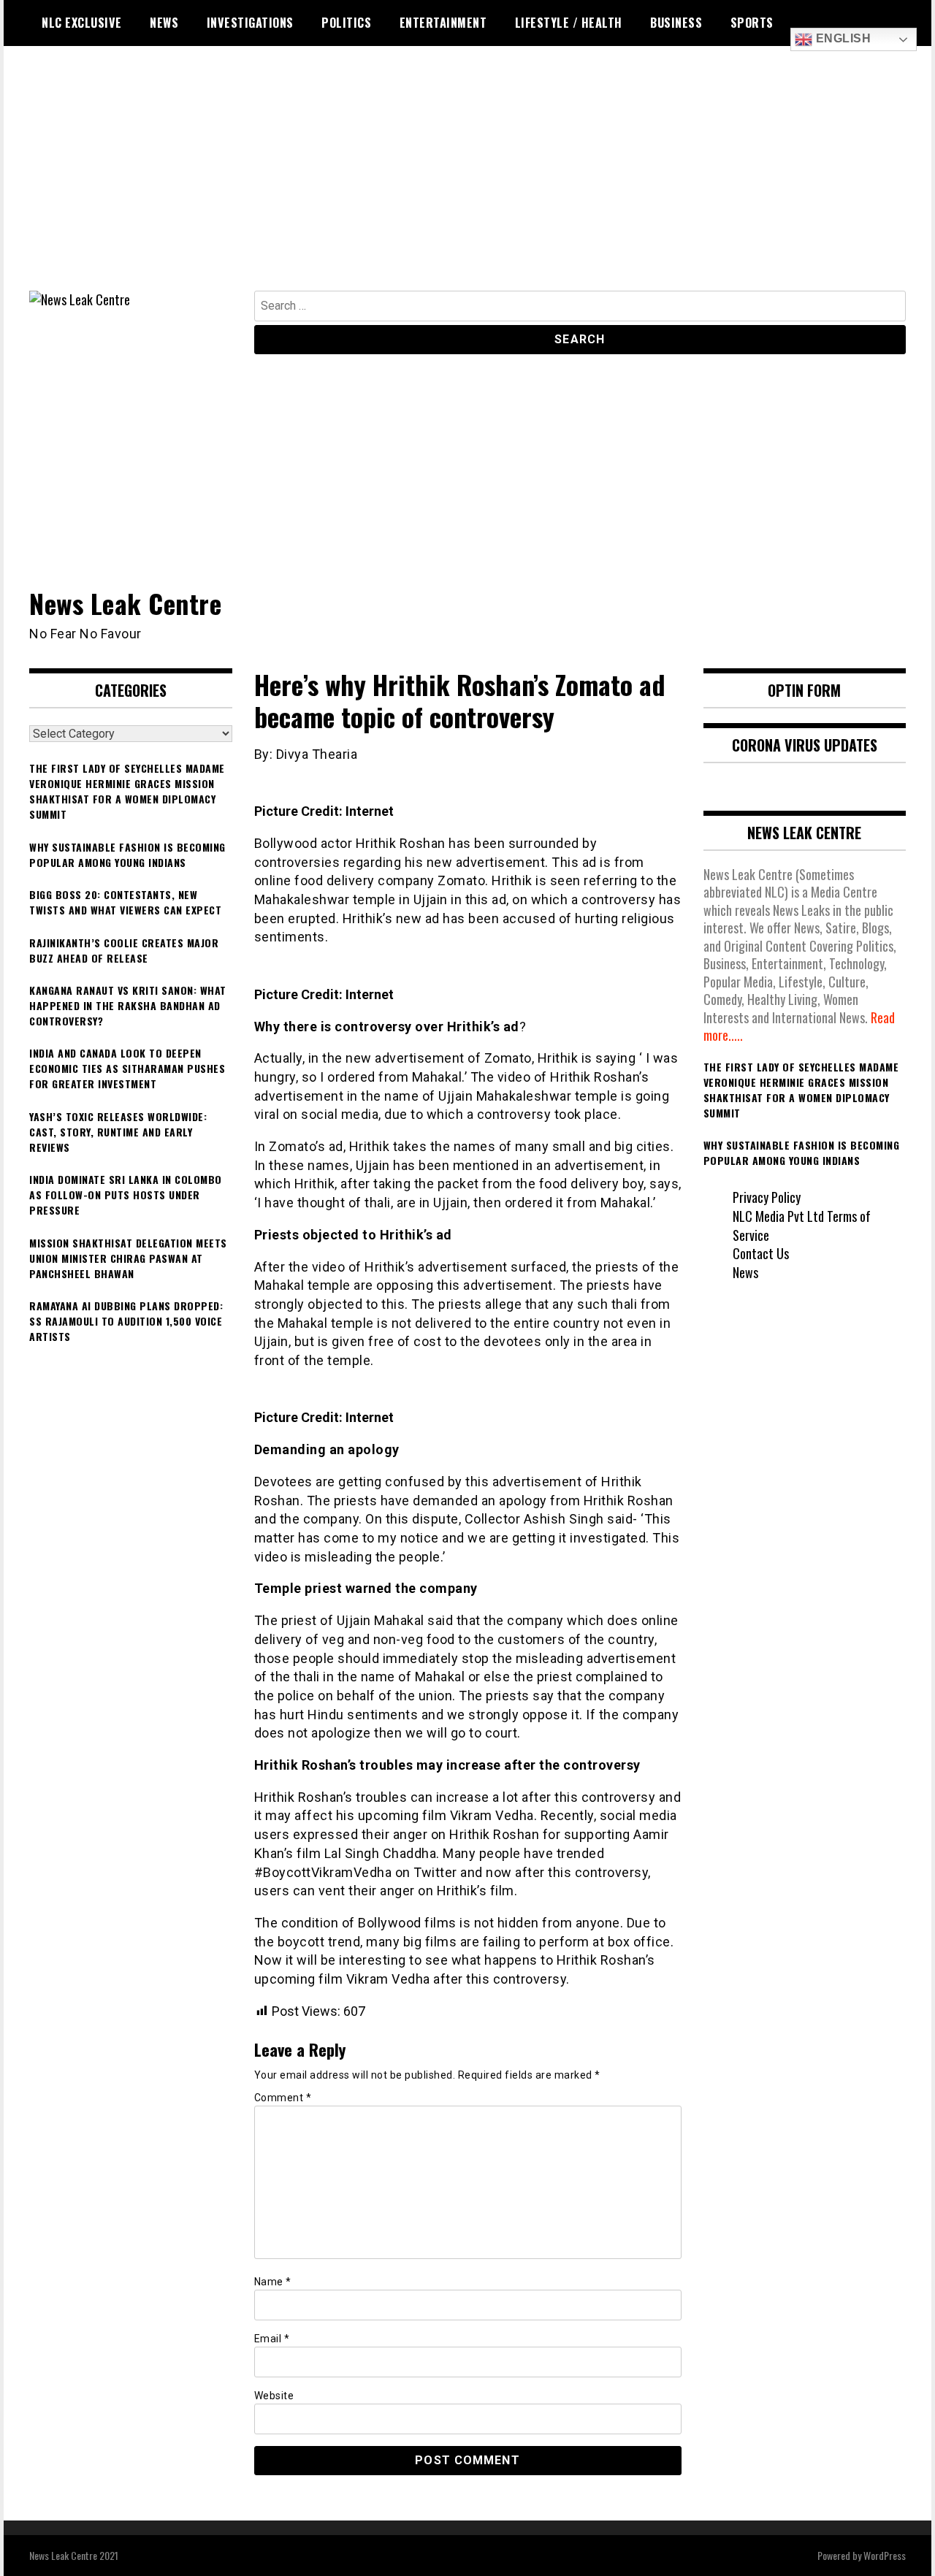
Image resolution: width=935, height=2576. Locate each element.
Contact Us (761, 1253)
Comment (283, 2098)
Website (274, 2396)
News (164, 23)
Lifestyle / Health (569, 23)
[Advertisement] (467, 181)
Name (273, 2282)
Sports (752, 23)
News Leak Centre (125, 603)
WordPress (885, 2555)
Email (272, 2339)
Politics (346, 23)
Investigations (250, 23)
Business (676, 23)
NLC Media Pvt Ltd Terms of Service (802, 1226)
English (841, 38)
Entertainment (443, 23)
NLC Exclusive (82, 23)
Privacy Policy (767, 1197)
